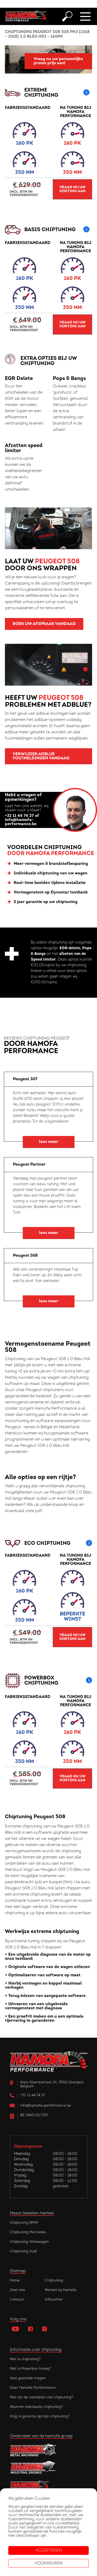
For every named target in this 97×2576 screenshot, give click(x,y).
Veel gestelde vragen (28, 2378)
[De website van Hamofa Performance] (49, 2485)
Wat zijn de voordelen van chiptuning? (42, 2397)
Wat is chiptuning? (25, 2359)
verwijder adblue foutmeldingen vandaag (41, 756)
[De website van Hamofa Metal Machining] (49, 2450)
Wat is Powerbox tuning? (31, 2369)
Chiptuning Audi (23, 2251)
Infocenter (54, 2300)
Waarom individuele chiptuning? (36, 2407)
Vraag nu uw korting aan (73, 189)
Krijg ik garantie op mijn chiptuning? (40, 2416)
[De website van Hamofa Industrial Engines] (49, 2468)
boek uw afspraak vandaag (44, 624)
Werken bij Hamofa (61, 2290)
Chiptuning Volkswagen (29, 2242)
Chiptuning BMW (24, 2223)
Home (15, 2281)
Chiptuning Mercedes (28, 2232)
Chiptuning (54, 2281)
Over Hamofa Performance (33, 2388)
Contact (17, 2300)
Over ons (17, 2290)
